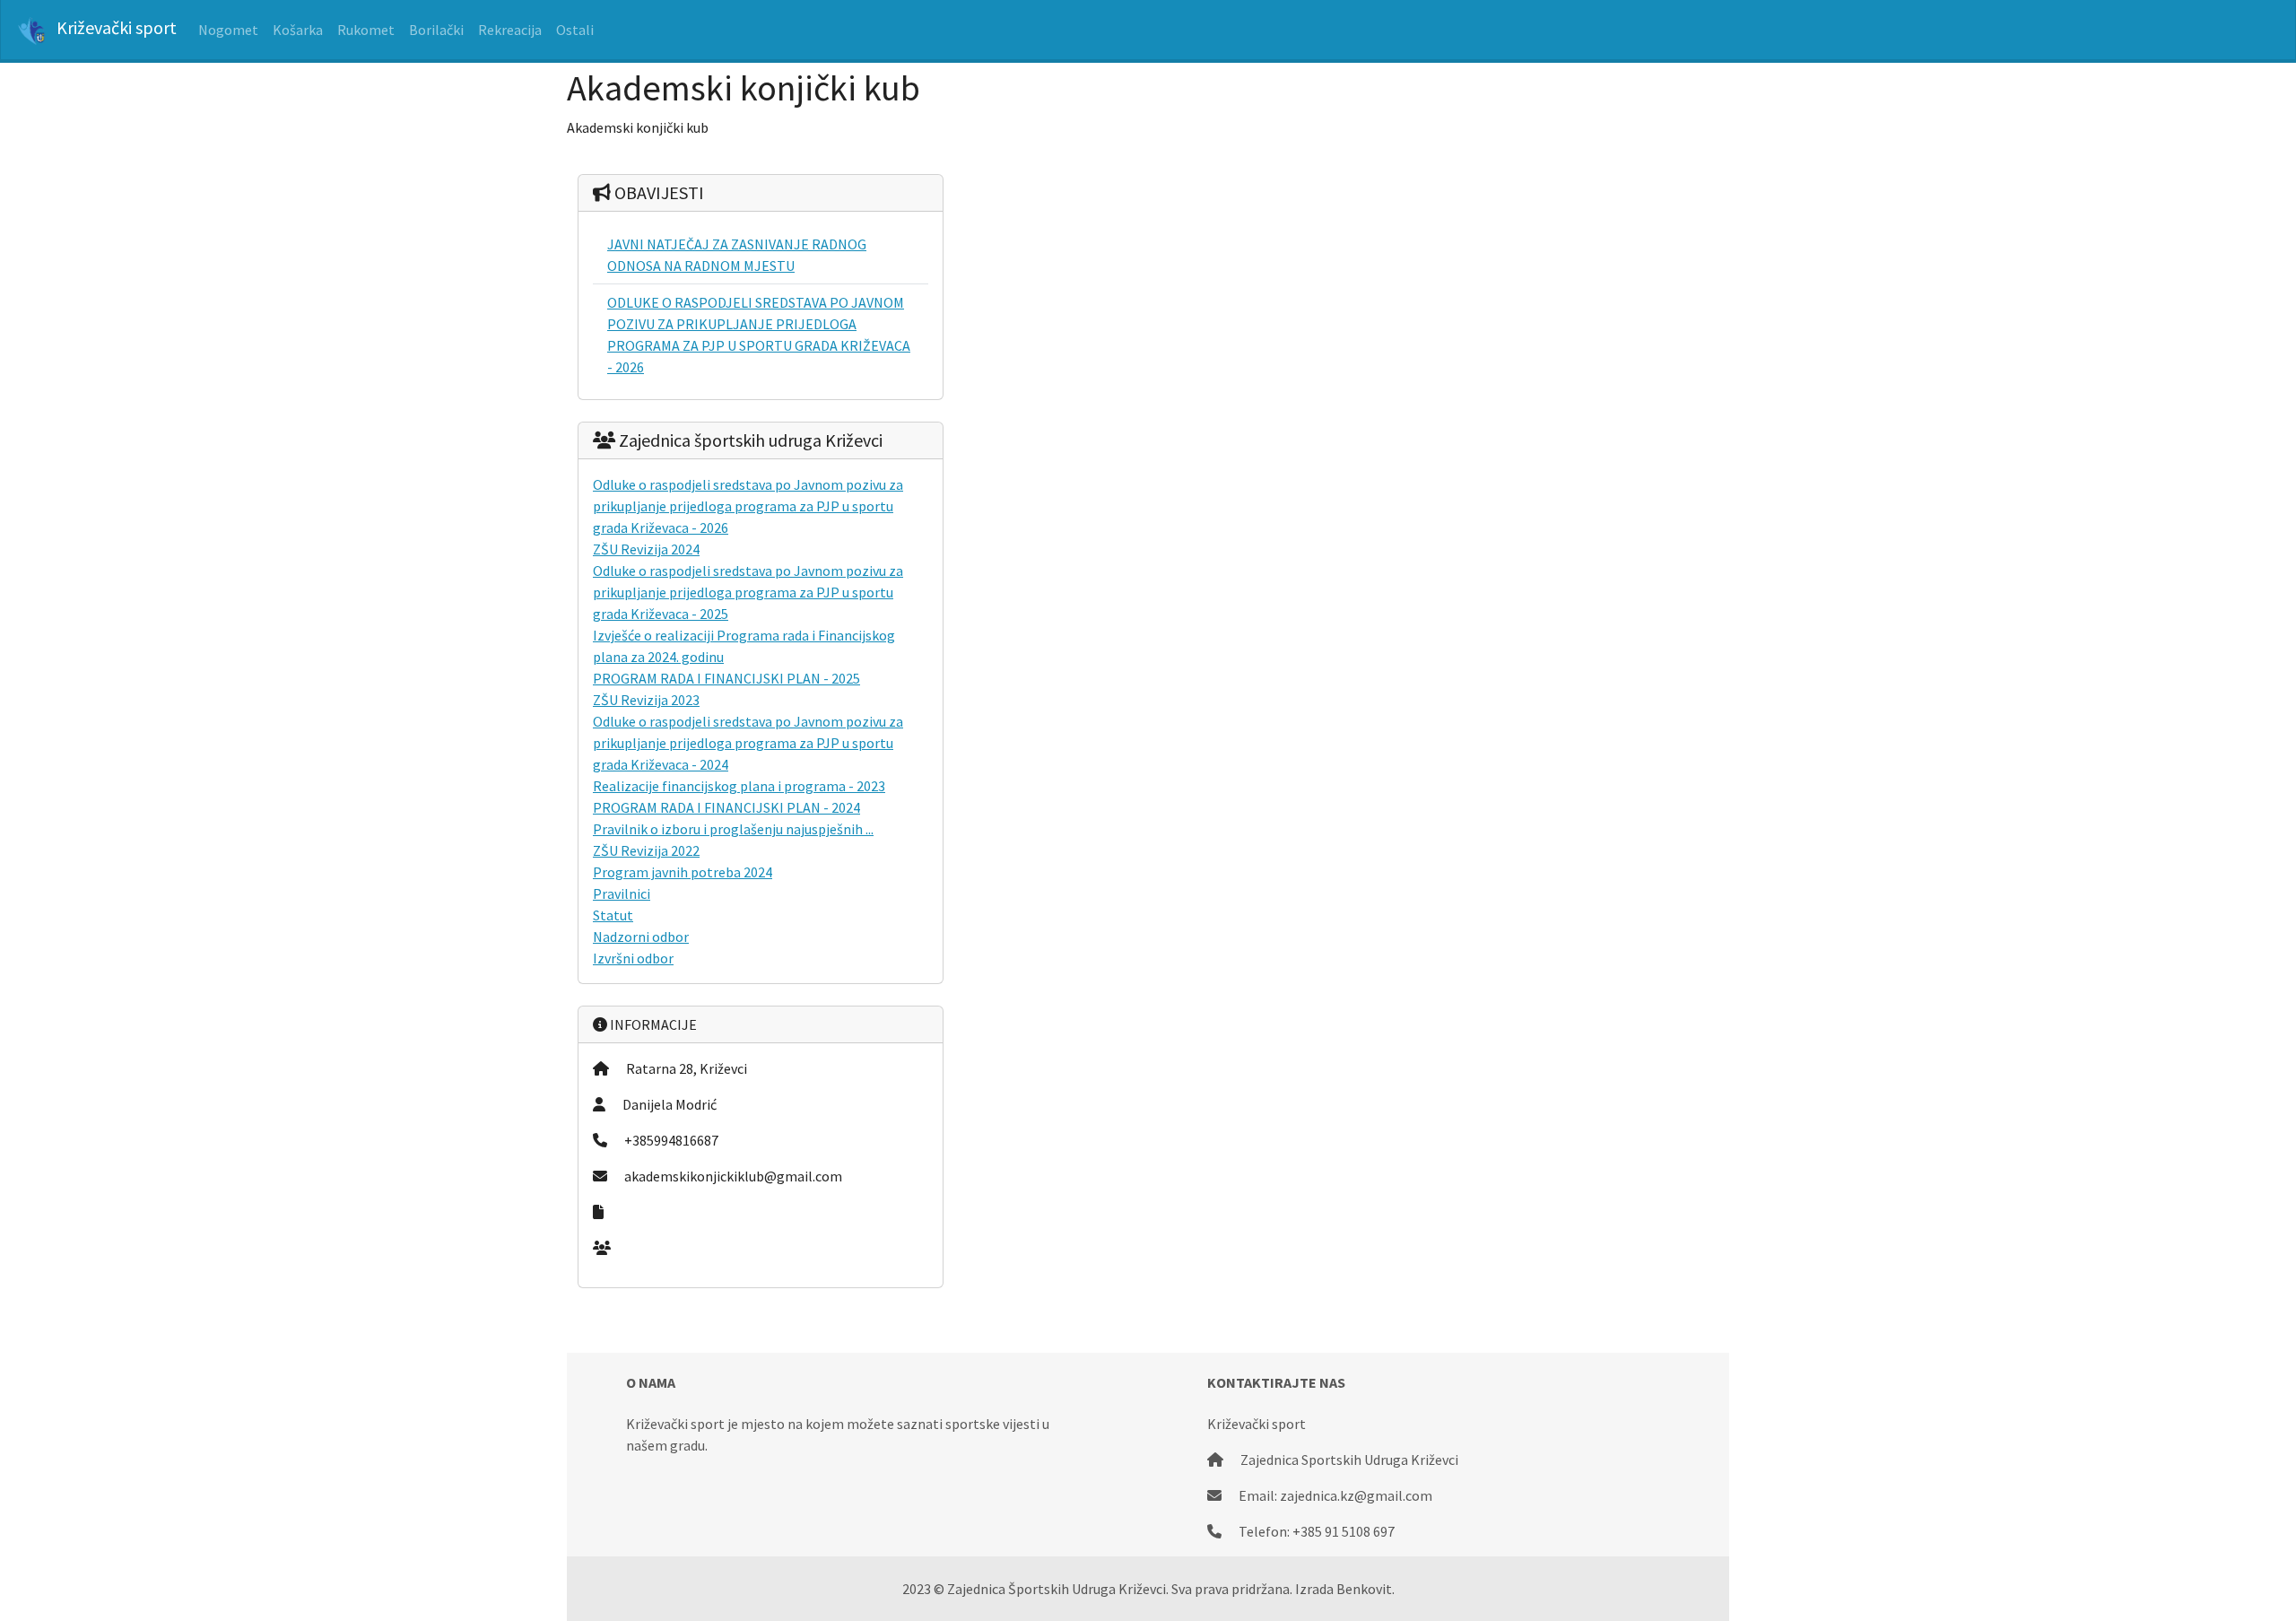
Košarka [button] (298, 30)
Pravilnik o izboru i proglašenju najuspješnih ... (733, 829)
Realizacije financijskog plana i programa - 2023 (739, 786)
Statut (613, 915)
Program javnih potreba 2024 (683, 872)
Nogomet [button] (228, 30)
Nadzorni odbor (641, 937)
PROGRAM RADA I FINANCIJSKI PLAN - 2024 (726, 807)
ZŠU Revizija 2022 (646, 850)
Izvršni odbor (633, 958)
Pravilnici (622, 893)
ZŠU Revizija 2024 (646, 549)
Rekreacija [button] (510, 30)
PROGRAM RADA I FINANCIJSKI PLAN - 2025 (726, 678)
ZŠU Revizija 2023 (646, 700)
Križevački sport (115, 27)
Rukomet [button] (366, 30)
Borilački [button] (436, 30)
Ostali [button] (575, 30)
